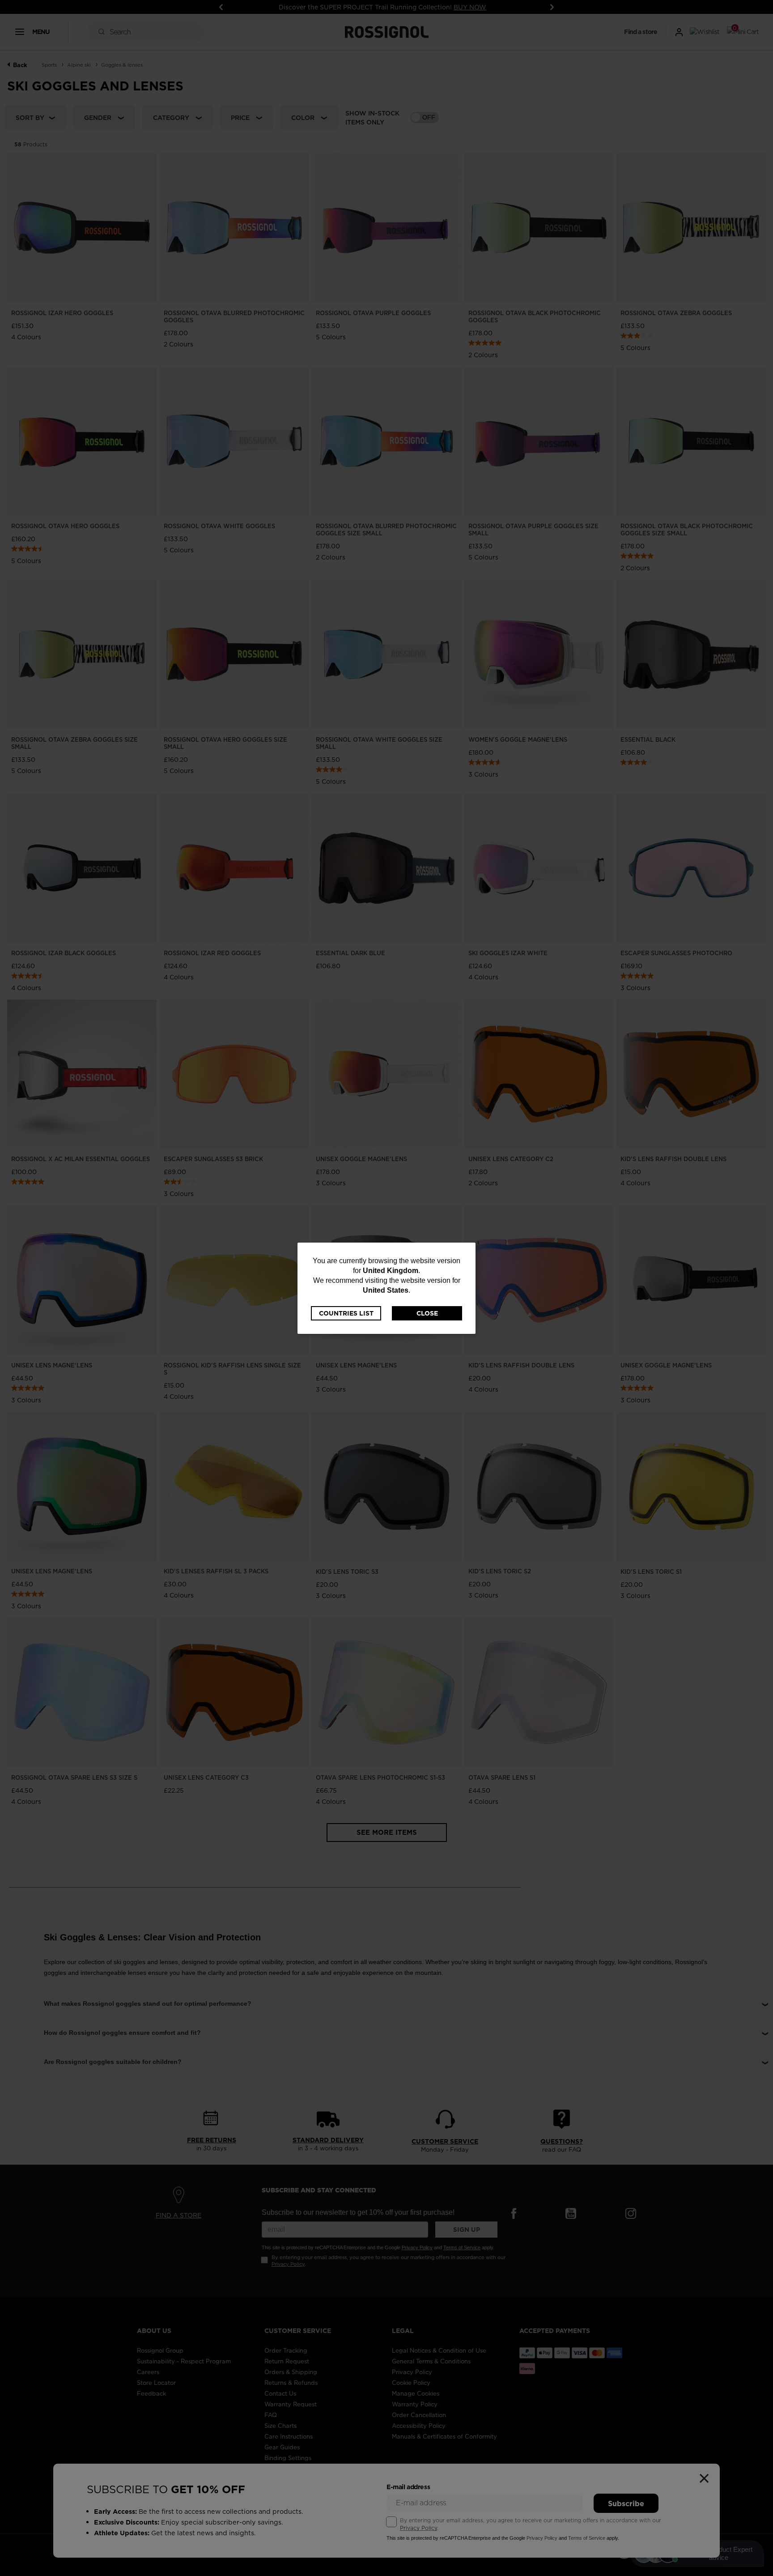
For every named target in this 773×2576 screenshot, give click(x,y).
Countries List (346, 1313)
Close (427, 1313)
